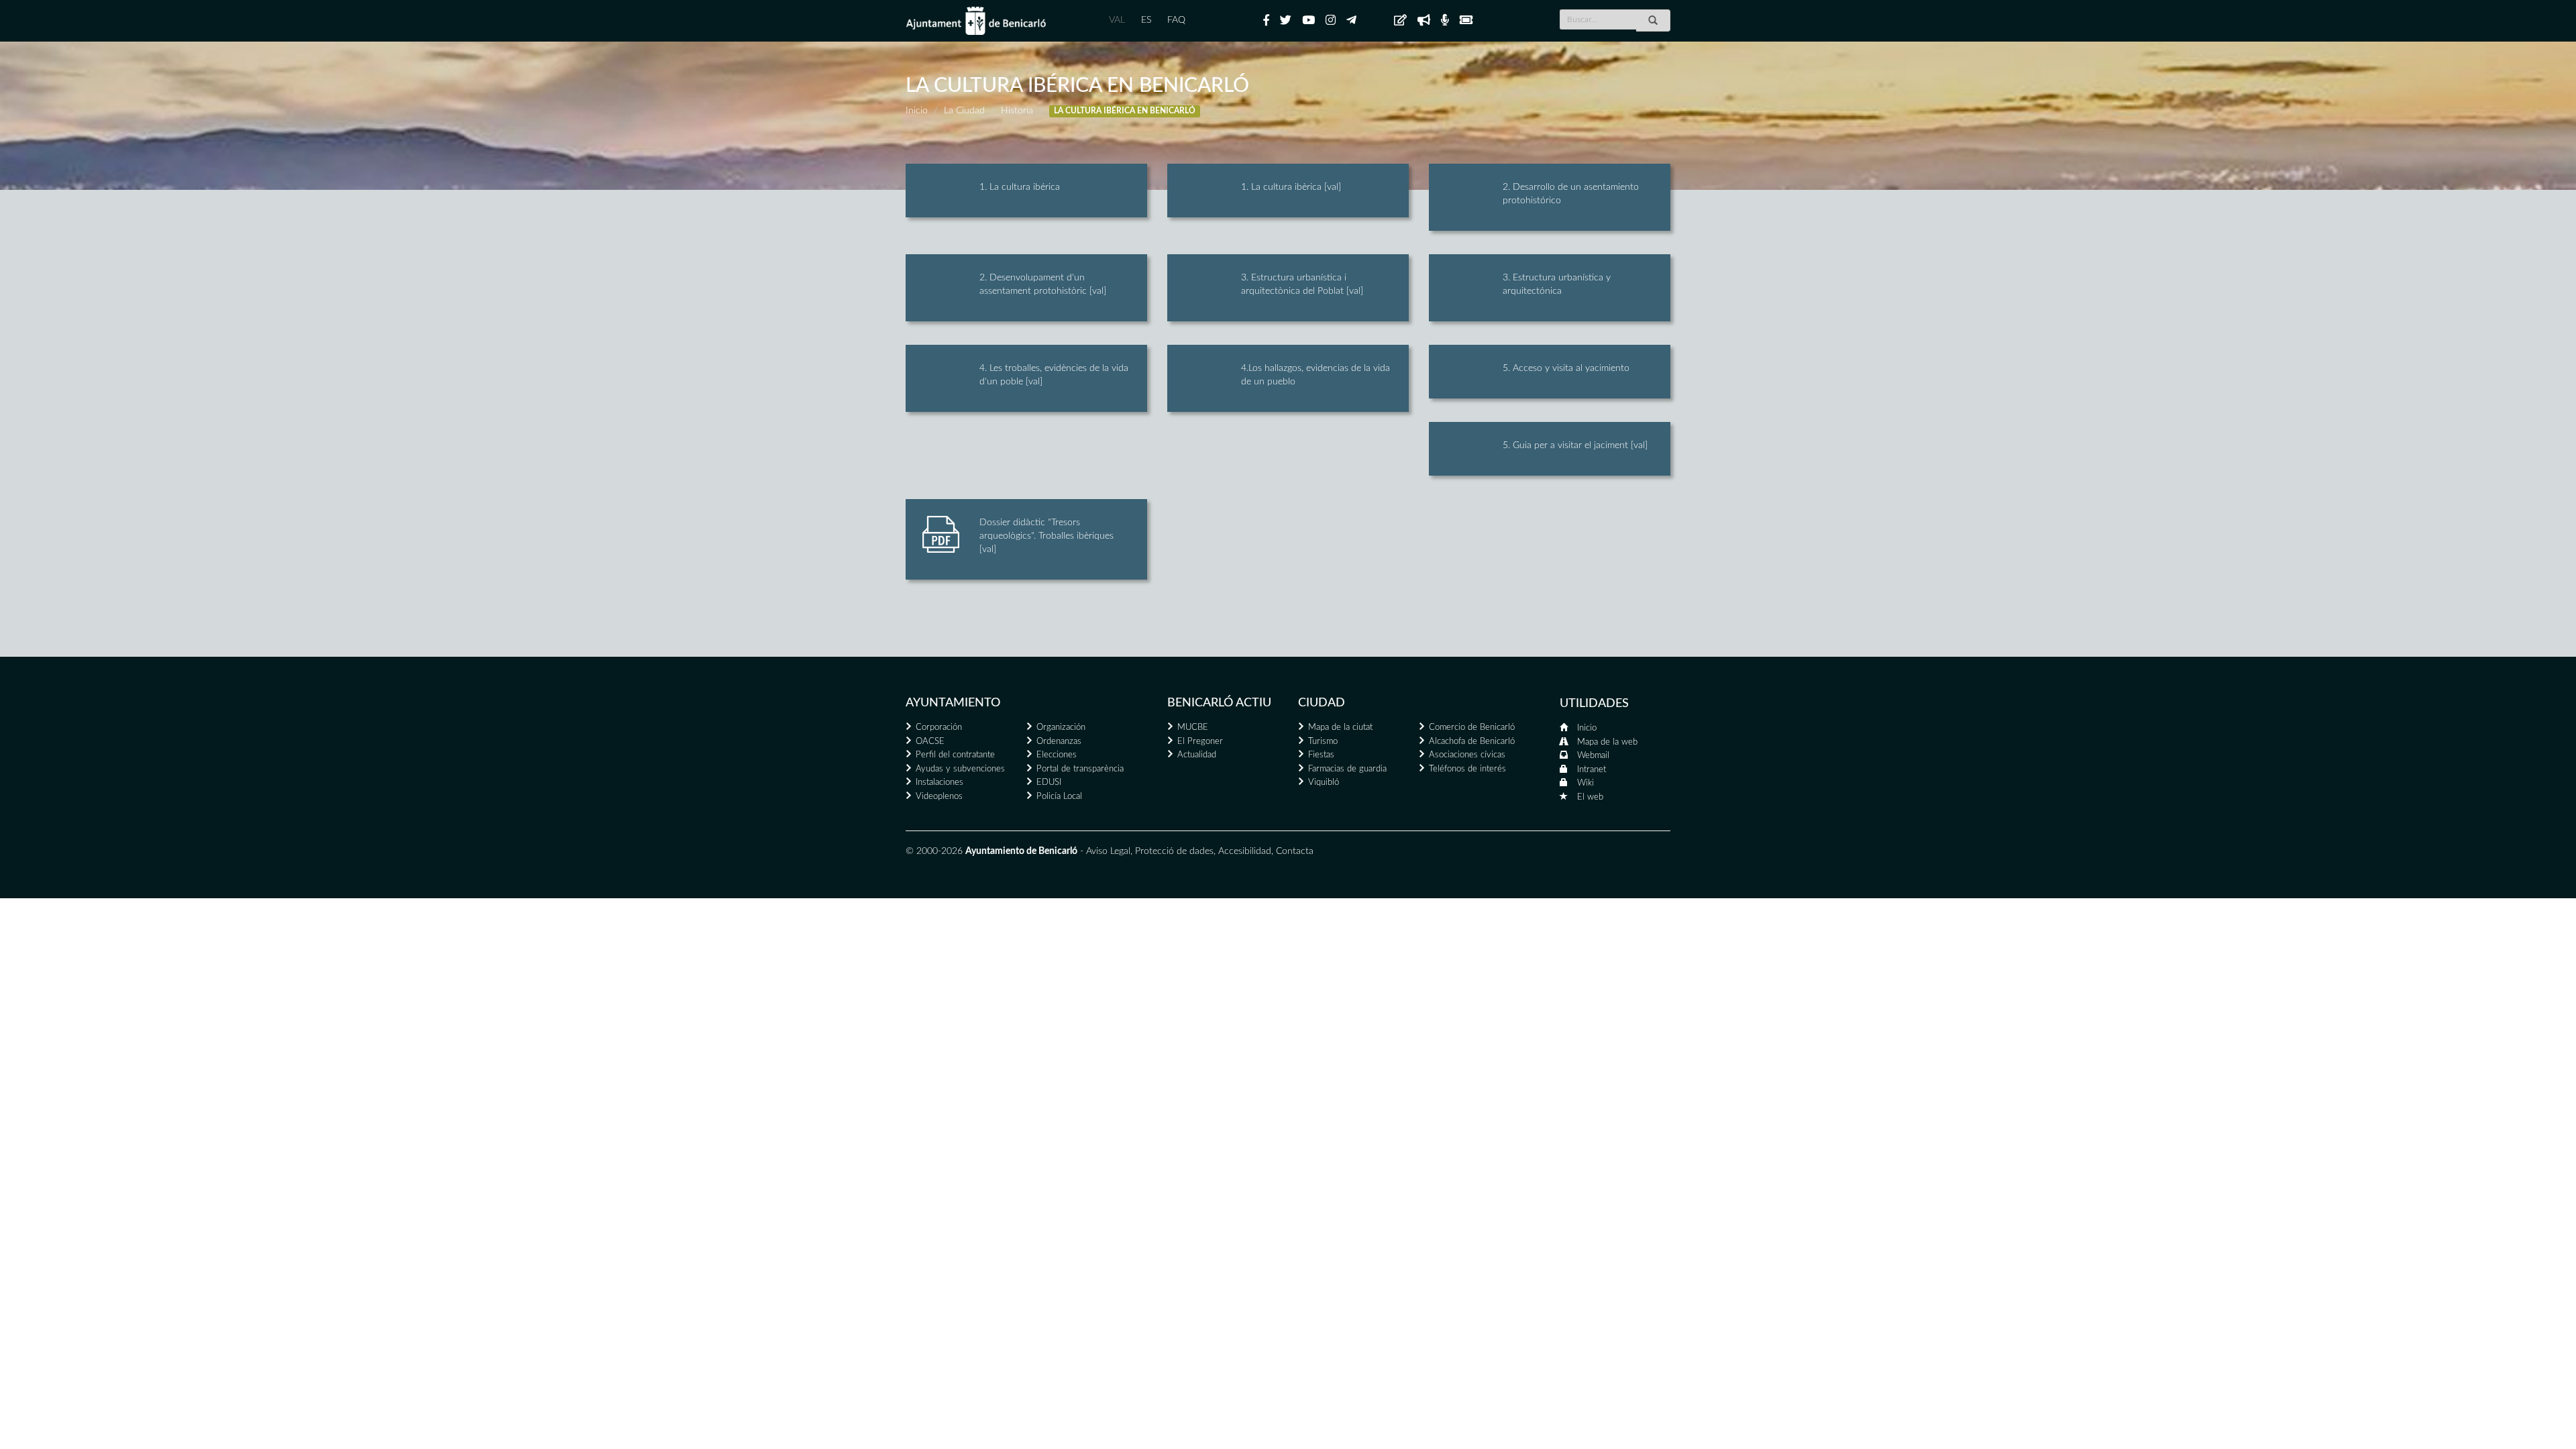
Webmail (1593, 756)
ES (1146, 20)
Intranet (1592, 770)
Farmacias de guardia (1347, 769)
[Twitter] (1286, 21)
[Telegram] (1351, 21)
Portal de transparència (1080, 769)
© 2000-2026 (934, 851)
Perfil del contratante (955, 755)
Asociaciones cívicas (1467, 755)
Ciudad (1322, 703)
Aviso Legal (1108, 851)
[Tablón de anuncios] (1400, 21)
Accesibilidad (1245, 851)
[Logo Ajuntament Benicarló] (976, 21)
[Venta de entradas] (1466, 21)
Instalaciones (940, 783)
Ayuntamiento (953, 703)
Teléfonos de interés (1467, 769)
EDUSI (1049, 783)
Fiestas (1321, 755)
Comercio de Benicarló (1472, 728)
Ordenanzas (1059, 742)
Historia (1017, 111)
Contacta (1295, 851)
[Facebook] (1266, 21)
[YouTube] (1308, 21)
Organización (1061, 728)
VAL (1117, 20)
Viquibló (1324, 783)
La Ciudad (964, 111)
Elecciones (1057, 755)
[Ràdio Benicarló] (1445, 21)
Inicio (917, 111)
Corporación (939, 728)
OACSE (930, 742)
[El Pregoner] (1424, 21)
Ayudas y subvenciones (960, 769)
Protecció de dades (1174, 851)
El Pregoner (1200, 742)
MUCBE (1193, 728)
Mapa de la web (1607, 742)
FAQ (1176, 20)
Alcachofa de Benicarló (1472, 742)
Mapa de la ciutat (1340, 728)
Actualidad (1197, 755)
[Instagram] (1331, 21)
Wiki (1586, 783)
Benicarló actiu (1219, 703)
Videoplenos (939, 797)
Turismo (1323, 742)
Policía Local (1059, 797)
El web (1590, 797)
